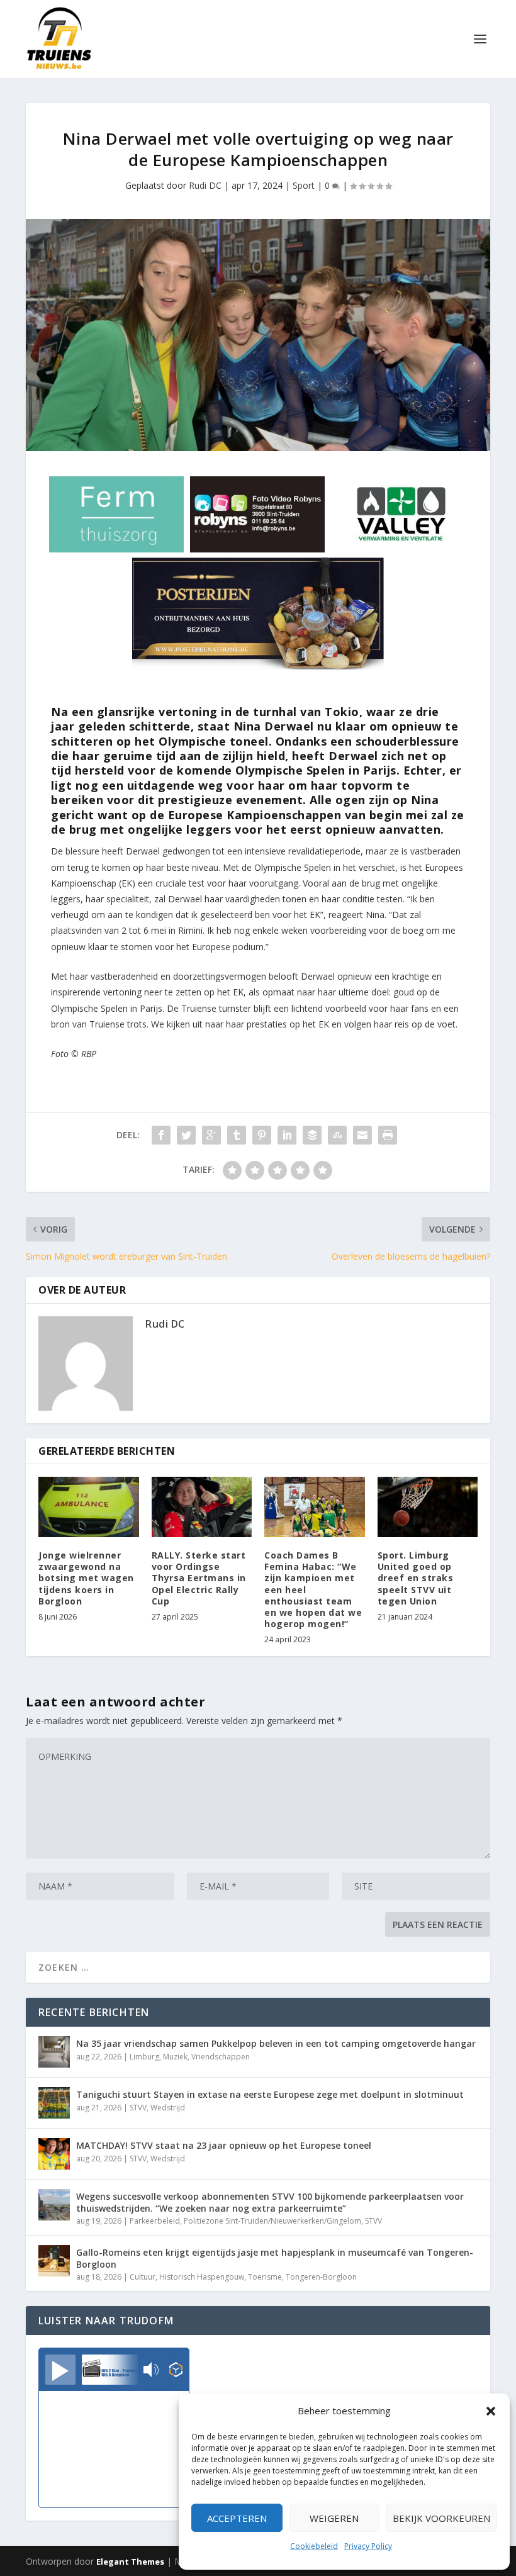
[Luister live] (60, 2370)
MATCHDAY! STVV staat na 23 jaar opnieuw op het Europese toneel (224, 2145)
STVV (138, 2108)
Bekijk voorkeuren (441, 2518)
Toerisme (265, 2277)
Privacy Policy (368, 2546)
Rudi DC (205, 185)
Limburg (144, 2057)
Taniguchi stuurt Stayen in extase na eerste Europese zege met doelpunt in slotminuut (270, 2094)
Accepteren (237, 2518)
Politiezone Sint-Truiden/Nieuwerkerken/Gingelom (272, 2221)
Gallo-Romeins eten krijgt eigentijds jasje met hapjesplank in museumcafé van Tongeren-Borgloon (275, 2258)
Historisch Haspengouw (202, 2277)
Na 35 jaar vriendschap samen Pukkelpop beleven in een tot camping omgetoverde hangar (276, 2043)
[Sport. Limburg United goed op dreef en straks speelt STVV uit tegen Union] (428, 1507)
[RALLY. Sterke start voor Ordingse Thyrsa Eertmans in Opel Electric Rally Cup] (202, 1507)
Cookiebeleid (314, 2546)
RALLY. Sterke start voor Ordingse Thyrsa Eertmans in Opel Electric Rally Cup (199, 1578)
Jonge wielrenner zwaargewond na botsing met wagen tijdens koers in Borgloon (86, 1578)
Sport (304, 185)
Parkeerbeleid (155, 2221)
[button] (491, 2411)
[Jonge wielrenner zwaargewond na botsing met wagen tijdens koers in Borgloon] (89, 1507)
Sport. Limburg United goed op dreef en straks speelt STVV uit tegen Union (416, 1578)
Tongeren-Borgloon (321, 2277)
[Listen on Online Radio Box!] (176, 2371)
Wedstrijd (168, 2108)
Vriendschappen (221, 2057)
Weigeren (334, 2518)
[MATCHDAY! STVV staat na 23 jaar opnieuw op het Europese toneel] (54, 2154)
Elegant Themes (130, 2562)
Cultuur (143, 2277)
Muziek (175, 2057)
